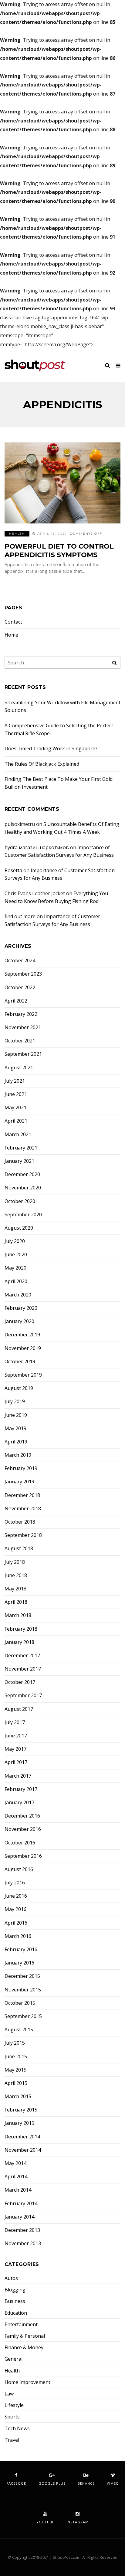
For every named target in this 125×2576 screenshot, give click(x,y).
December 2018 (22, 1495)
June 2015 (16, 2057)
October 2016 (20, 1843)
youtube (45, 2522)
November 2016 (23, 1829)
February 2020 (21, 1308)
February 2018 (21, 1629)
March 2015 (18, 2097)
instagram (78, 2522)
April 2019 (16, 1442)
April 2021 (16, 1121)
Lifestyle (14, 2405)
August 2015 (19, 2030)
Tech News (17, 2429)
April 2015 (16, 2083)
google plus (52, 2483)
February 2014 (21, 2204)
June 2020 (16, 1255)
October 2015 (20, 2003)
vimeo (113, 2483)
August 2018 (19, 1549)
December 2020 (22, 1174)
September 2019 (23, 1375)
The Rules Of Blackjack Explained (42, 764)
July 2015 (15, 2043)
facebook (16, 2483)
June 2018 (16, 1575)
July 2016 (15, 1883)
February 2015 (21, 2110)
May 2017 (15, 1749)
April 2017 (16, 1762)
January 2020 (19, 1321)
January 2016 (19, 1963)
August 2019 (19, 1388)
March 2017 (18, 1776)
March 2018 (18, 1615)
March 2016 (18, 1936)
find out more (20, 916)
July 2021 (15, 1081)
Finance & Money (24, 2348)
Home (11, 635)
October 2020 (20, 1201)
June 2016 (16, 1896)
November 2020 (23, 1188)
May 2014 (15, 2163)
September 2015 (23, 2016)
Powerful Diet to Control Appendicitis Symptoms (59, 551)
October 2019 (20, 1362)
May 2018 (15, 1589)
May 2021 (15, 1108)
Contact (13, 622)
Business (15, 2301)
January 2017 (19, 1803)
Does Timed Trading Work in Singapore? (51, 748)
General (14, 2359)
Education (16, 2313)
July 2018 (15, 1562)
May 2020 (15, 1268)
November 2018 (23, 1509)
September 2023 (23, 974)
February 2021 (21, 1148)
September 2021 (23, 1054)
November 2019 (23, 1348)
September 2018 (23, 1535)
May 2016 (15, 1909)
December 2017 (22, 1656)
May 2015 (15, 2070)
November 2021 (23, 1027)
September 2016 (23, 1856)
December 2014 (22, 2137)
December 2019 (22, 1335)
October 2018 (20, 1522)
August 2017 (19, 1709)
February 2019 (21, 1468)
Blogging (15, 2290)
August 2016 (19, 1869)
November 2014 (23, 2150)
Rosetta (13, 870)
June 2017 (16, 1736)
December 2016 (22, 1816)
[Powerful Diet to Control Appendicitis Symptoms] (62, 483)
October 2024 (20, 961)
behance (86, 2483)
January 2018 (19, 1642)
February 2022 (21, 1014)
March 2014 (18, 2190)
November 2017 (23, 1669)
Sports (12, 2417)
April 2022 (16, 1001)
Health (17, 534)
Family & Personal (25, 2336)
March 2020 (18, 1295)
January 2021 (19, 1161)
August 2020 (19, 1228)
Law (9, 2394)
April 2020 (16, 1281)
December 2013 (22, 2230)
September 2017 (23, 1696)
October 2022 (20, 988)
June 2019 (16, 1415)
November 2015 (23, 1990)
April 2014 (16, 2177)
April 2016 (16, 1923)
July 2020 (15, 1241)
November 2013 (23, 2243)
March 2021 (18, 1135)
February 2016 (21, 1950)
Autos (11, 2278)
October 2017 (20, 1682)
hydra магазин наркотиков (37, 847)
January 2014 (19, 2217)
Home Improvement (27, 2382)
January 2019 (19, 1482)
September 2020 (23, 1215)
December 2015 (22, 1976)
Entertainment (21, 2325)
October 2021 (20, 1041)
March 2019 (18, 1455)
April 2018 (16, 1602)
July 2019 (15, 1402)
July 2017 (15, 1722)
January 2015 (19, 2123)
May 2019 (15, 1428)
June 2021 (16, 1094)
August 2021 (19, 1068)
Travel (12, 2440)
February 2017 (21, 1789)
